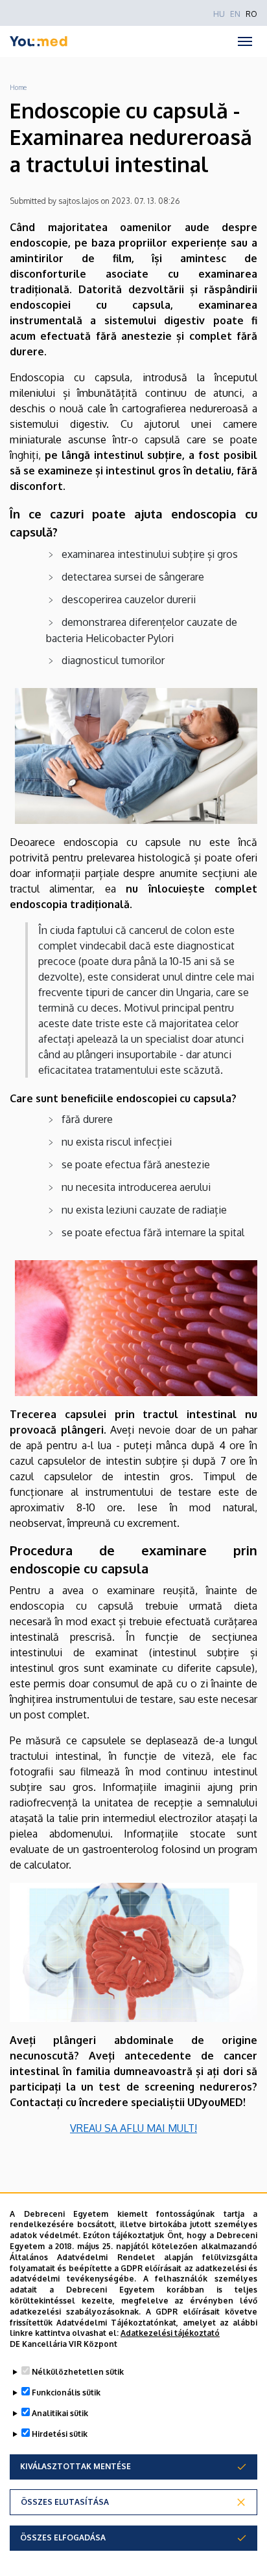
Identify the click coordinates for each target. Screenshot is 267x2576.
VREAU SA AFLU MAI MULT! (133, 2128)
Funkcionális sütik (66, 2393)
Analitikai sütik (60, 2413)
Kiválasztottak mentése (75, 2466)
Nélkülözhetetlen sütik (78, 2372)
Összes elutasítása (65, 2502)
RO (251, 14)
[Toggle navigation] (245, 41)
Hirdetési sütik (60, 2434)
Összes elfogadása (63, 2537)
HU (219, 14)
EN (235, 14)
